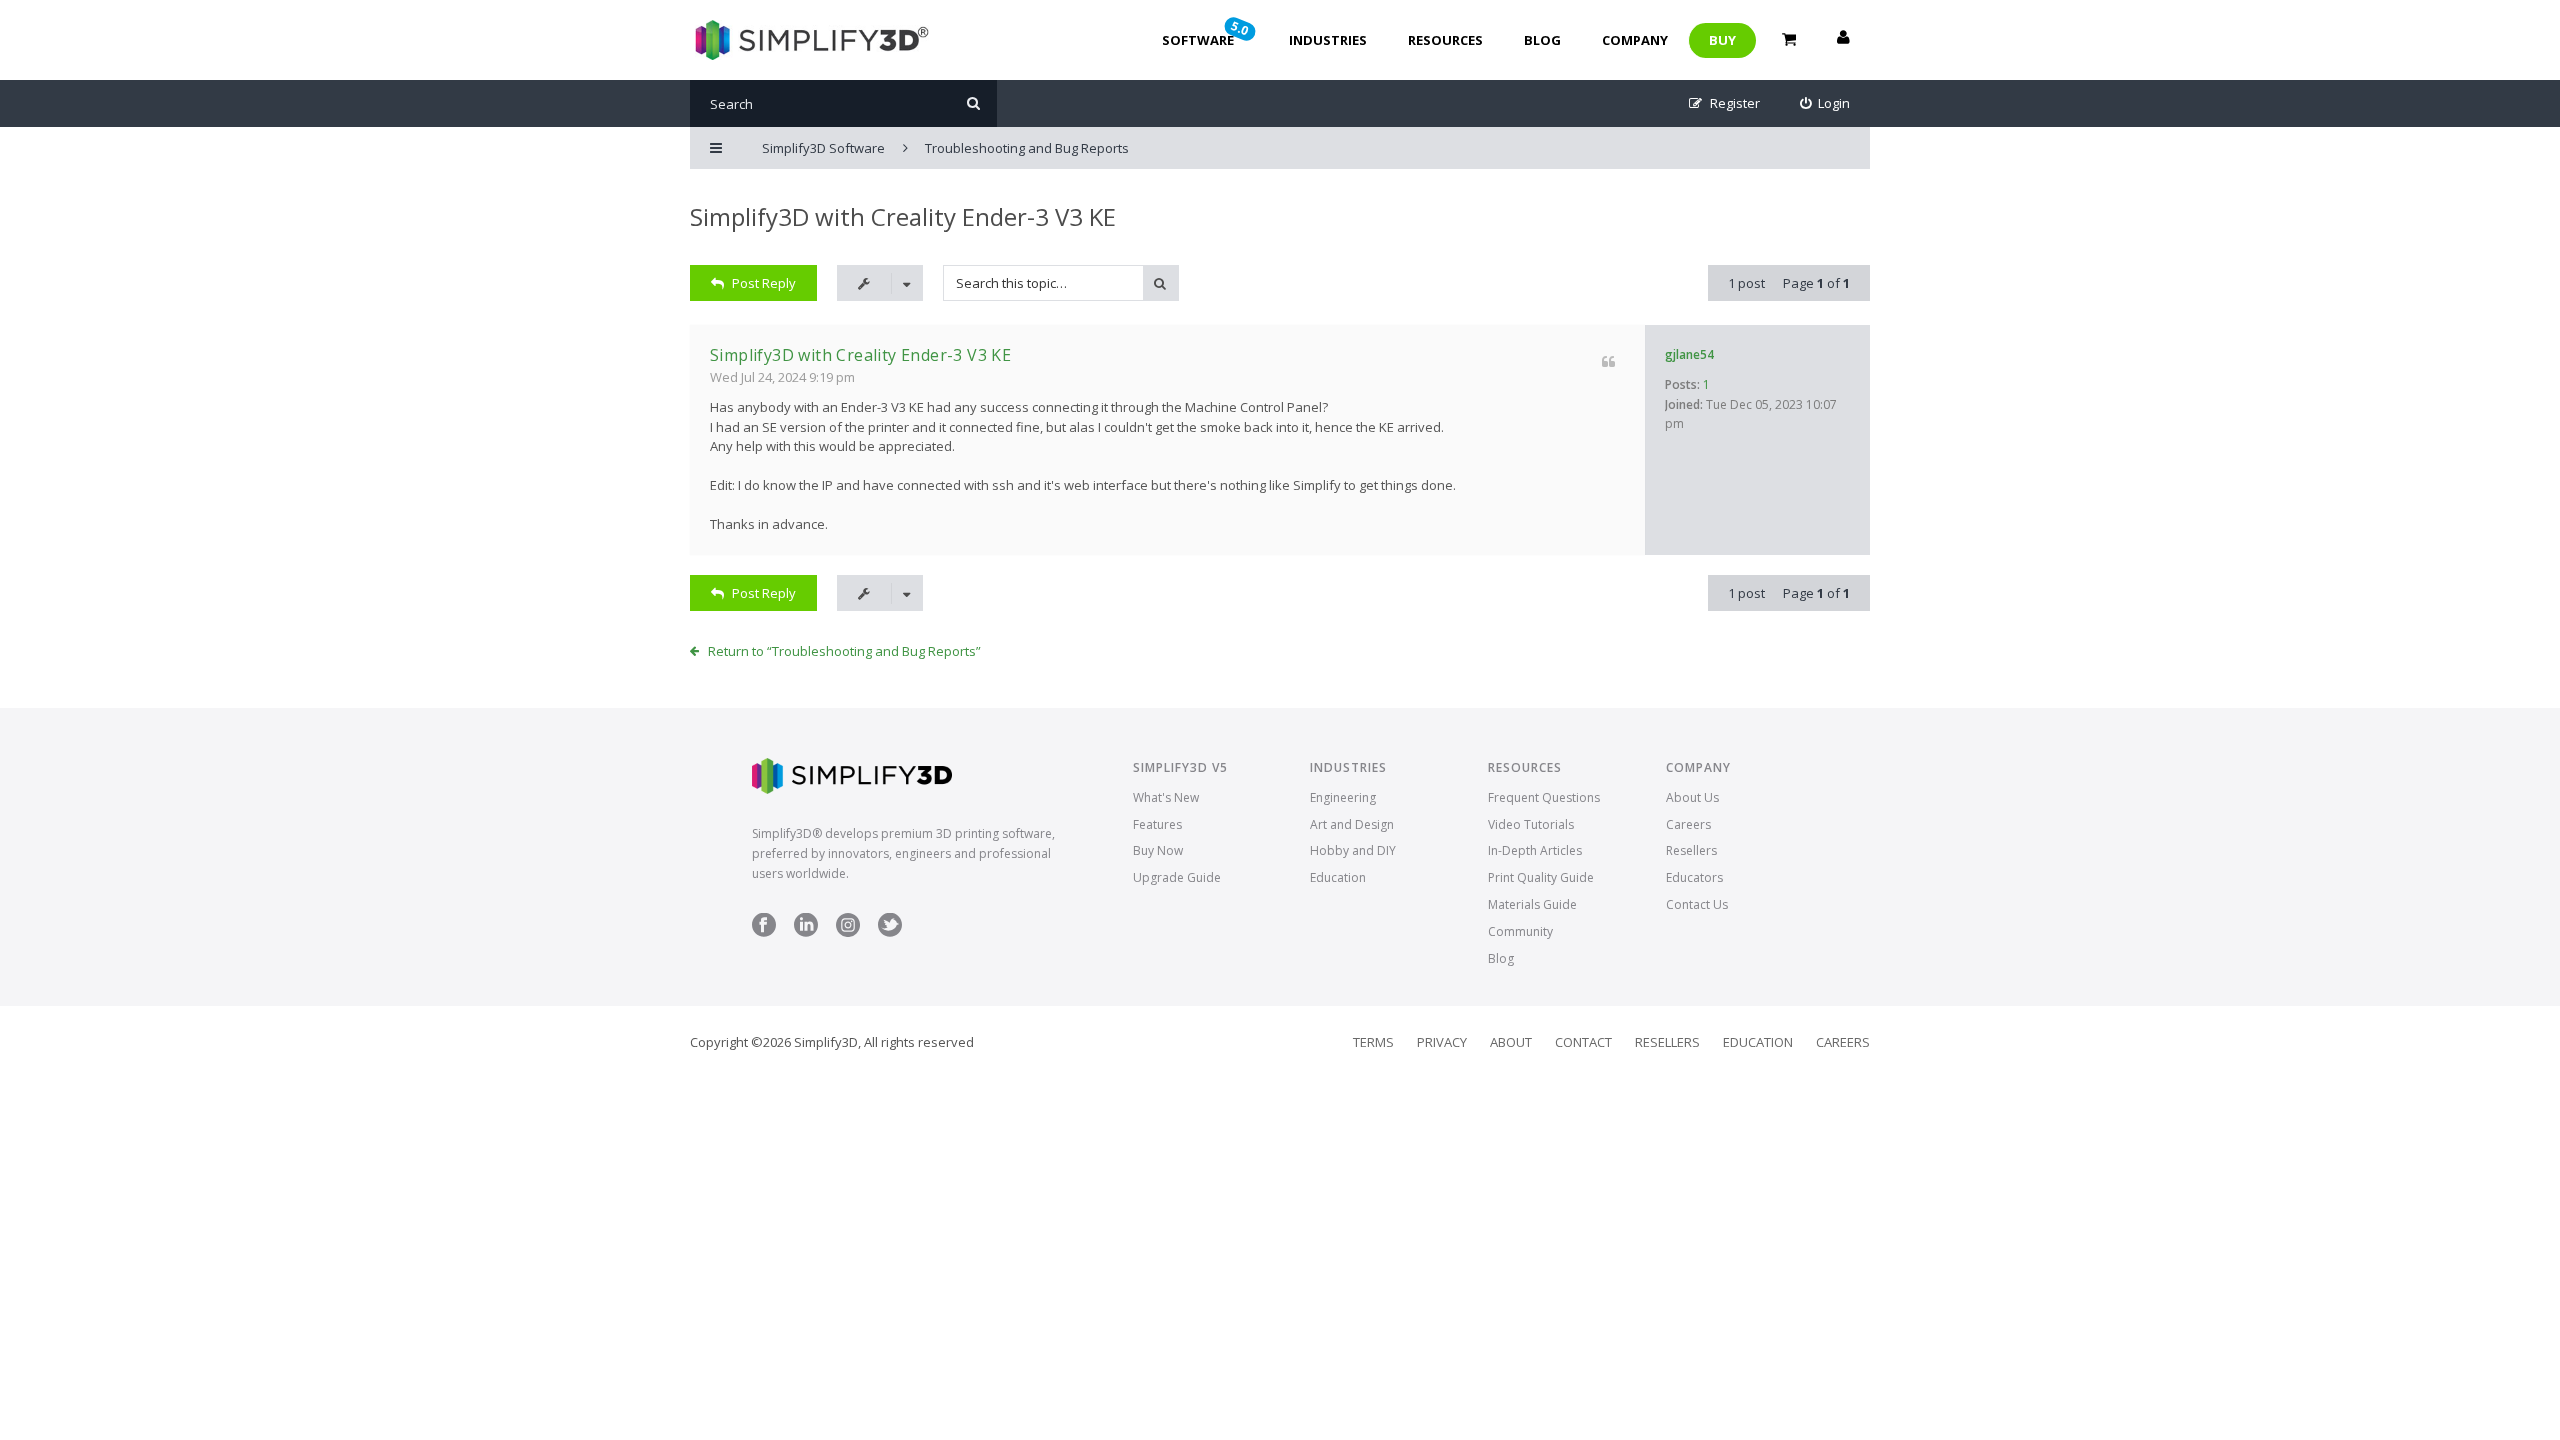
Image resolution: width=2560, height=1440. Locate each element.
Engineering (1343, 797)
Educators (1694, 877)
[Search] (973, 103)
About (1511, 1042)
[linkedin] (806, 932)
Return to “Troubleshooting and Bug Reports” (844, 651)
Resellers (1691, 850)
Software (1207, 33)
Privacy (1442, 1042)
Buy (1722, 40)
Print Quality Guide (1541, 877)
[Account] (1843, 40)
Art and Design (1352, 824)
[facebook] (764, 932)
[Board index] (809, 40)
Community (1520, 931)
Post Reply (764, 283)
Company (1635, 40)
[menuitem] (1825, 103)
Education (1338, 877)
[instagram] (848, 932)
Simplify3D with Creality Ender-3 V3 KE (903, 216)
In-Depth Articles (1535, 850)
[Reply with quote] (1608, 361)
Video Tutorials (1531, 824)
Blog (1542, 40)
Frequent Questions (1544, 797)
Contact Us (1697, 904)
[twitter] (890, 932)
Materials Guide (1532, 904)
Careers (1688, 824)
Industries (1328, 40)
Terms (1373, 1042)
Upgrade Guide (1177, 877)
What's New (1166, 797)
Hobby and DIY (1353, 850)
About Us (1692, 797)
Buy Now (1158, 850)
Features (1157, 824)
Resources (1445, 40)
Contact (1583, 1042)
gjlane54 (1689, 354)
